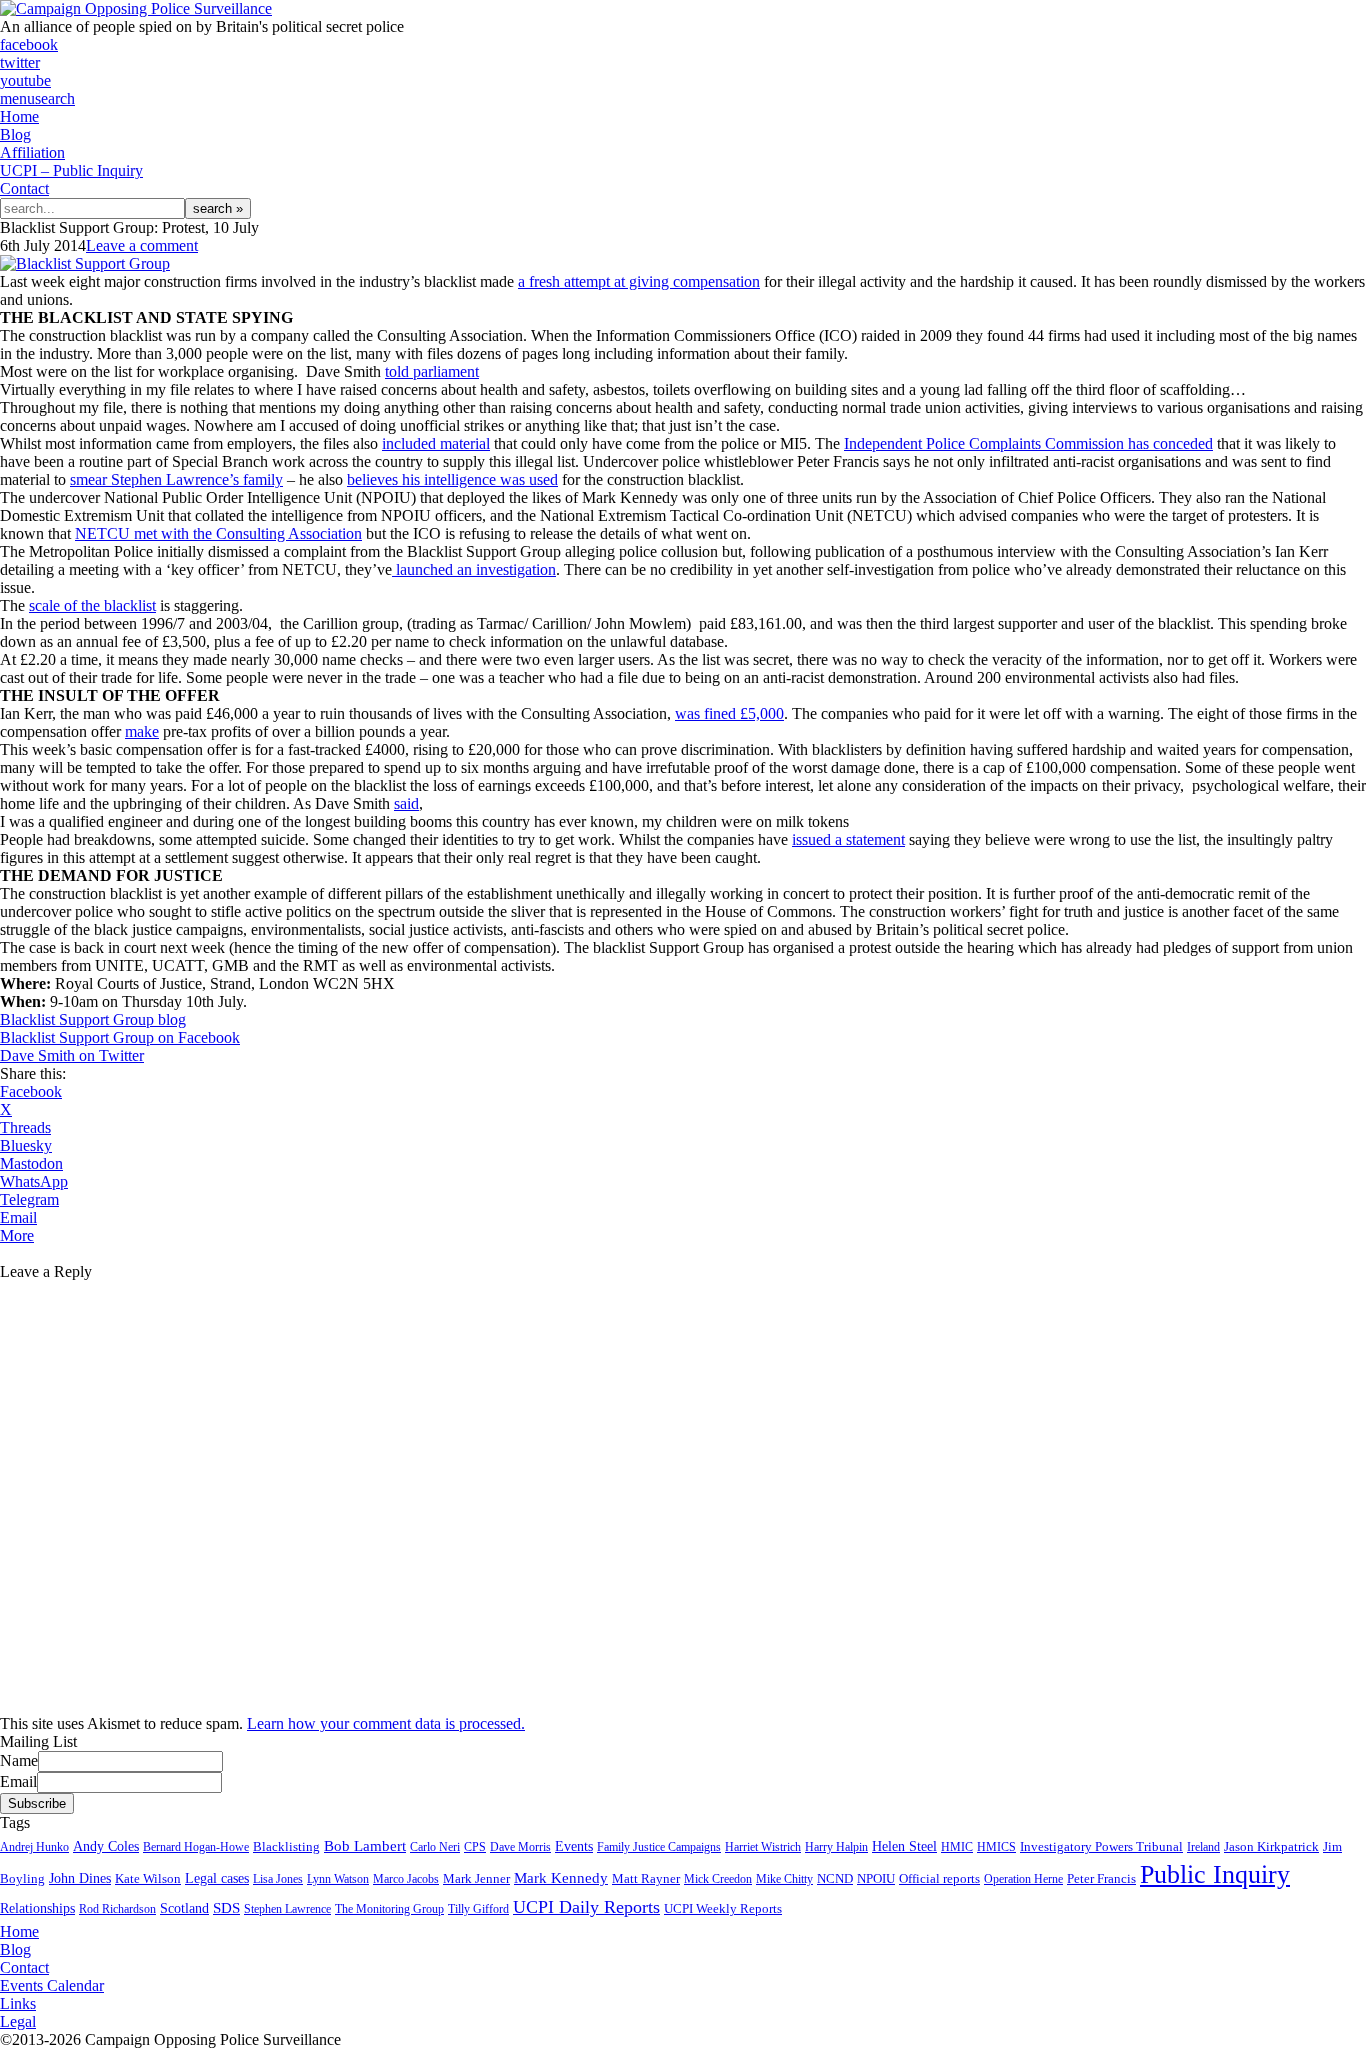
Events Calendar (52, 1985)
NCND (835, 1879)
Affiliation (32, 152)
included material (436, 443)
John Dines (80, 1878)
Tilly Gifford (478, 1909)
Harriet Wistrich (763, 1847)
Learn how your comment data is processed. (386, 1723)
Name (19, 1760)
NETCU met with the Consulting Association (218, 533)
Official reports (939, 1879)
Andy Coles (106, 1846)
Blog (15, 134)
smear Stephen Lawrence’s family (176, 479)
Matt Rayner (646, 1879)
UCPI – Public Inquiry (71, 170)
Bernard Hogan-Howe (196, 1847)
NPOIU (876, 1879)
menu (17, 98)
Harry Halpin (836, 1847)
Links (18, 2003)
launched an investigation (474, 569)
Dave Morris (520, 1847)
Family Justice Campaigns (659, 1847)
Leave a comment (142, 245)
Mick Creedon (718, 1879)
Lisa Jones (278, 1879)
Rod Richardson (117, 1909)
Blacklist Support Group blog (93, 1019)
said (406, 803)
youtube (25, 80)
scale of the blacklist (92, 605)
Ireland (1203, 1847)
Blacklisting (286, 1846)
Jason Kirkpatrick (1271, 1847)
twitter (20, 62)
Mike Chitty (784, 1879)
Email (18, 1781)
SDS (226, 1908)
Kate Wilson (148, 1878)
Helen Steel (904, 1846)
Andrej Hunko (34, 1847)
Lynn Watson (338, 1879)
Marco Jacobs (406, 1879)
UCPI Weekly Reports (723, 1909)
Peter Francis (1101, 1878)
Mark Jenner (476, 1878)
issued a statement (848, 839)
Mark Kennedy (561, 1878)
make (142, 731)
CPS (475, 1847)
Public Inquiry (1215, 1874)
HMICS (996, 1847)
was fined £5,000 (729, 713)
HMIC (957, 1847)
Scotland (184, 1908)
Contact (24, 188)
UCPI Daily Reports (586, 1907)
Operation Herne (1023, 1879)
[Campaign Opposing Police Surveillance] (136, 8)
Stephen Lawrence (287, 1909)
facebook (29, 44)
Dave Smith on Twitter (72, 1055)
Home (19, 116)
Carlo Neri (435, 1847)
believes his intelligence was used (452, 479)
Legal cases (217, 1878)
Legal (18, 2021)
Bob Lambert (365, 1846)
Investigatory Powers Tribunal (1101, 1847)
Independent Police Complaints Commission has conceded (1028, 443)
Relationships (37, 1908)
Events (574, 1846)
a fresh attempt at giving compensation (639, 281)
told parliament (432, 371)
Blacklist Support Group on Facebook (120, 1037)
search (55, 98)
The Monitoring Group (389, 1909)
